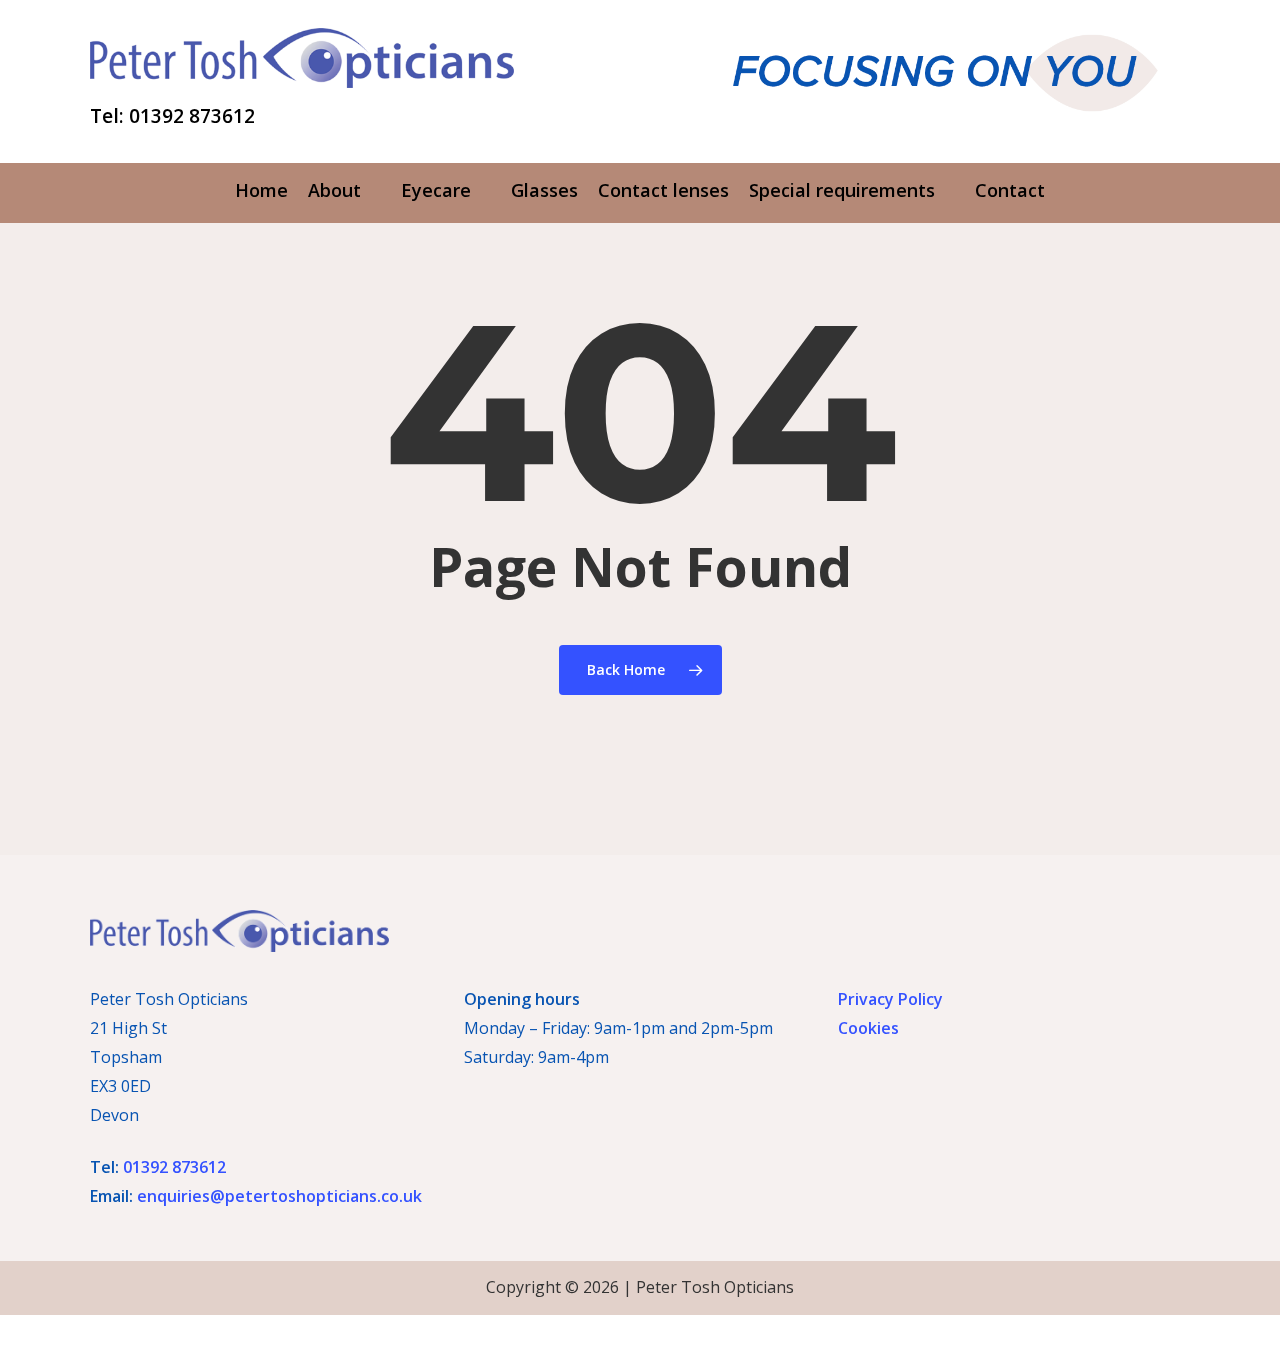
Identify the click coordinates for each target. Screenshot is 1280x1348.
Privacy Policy (890, 999)
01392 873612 (174, 1167)
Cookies (868, 1028)
